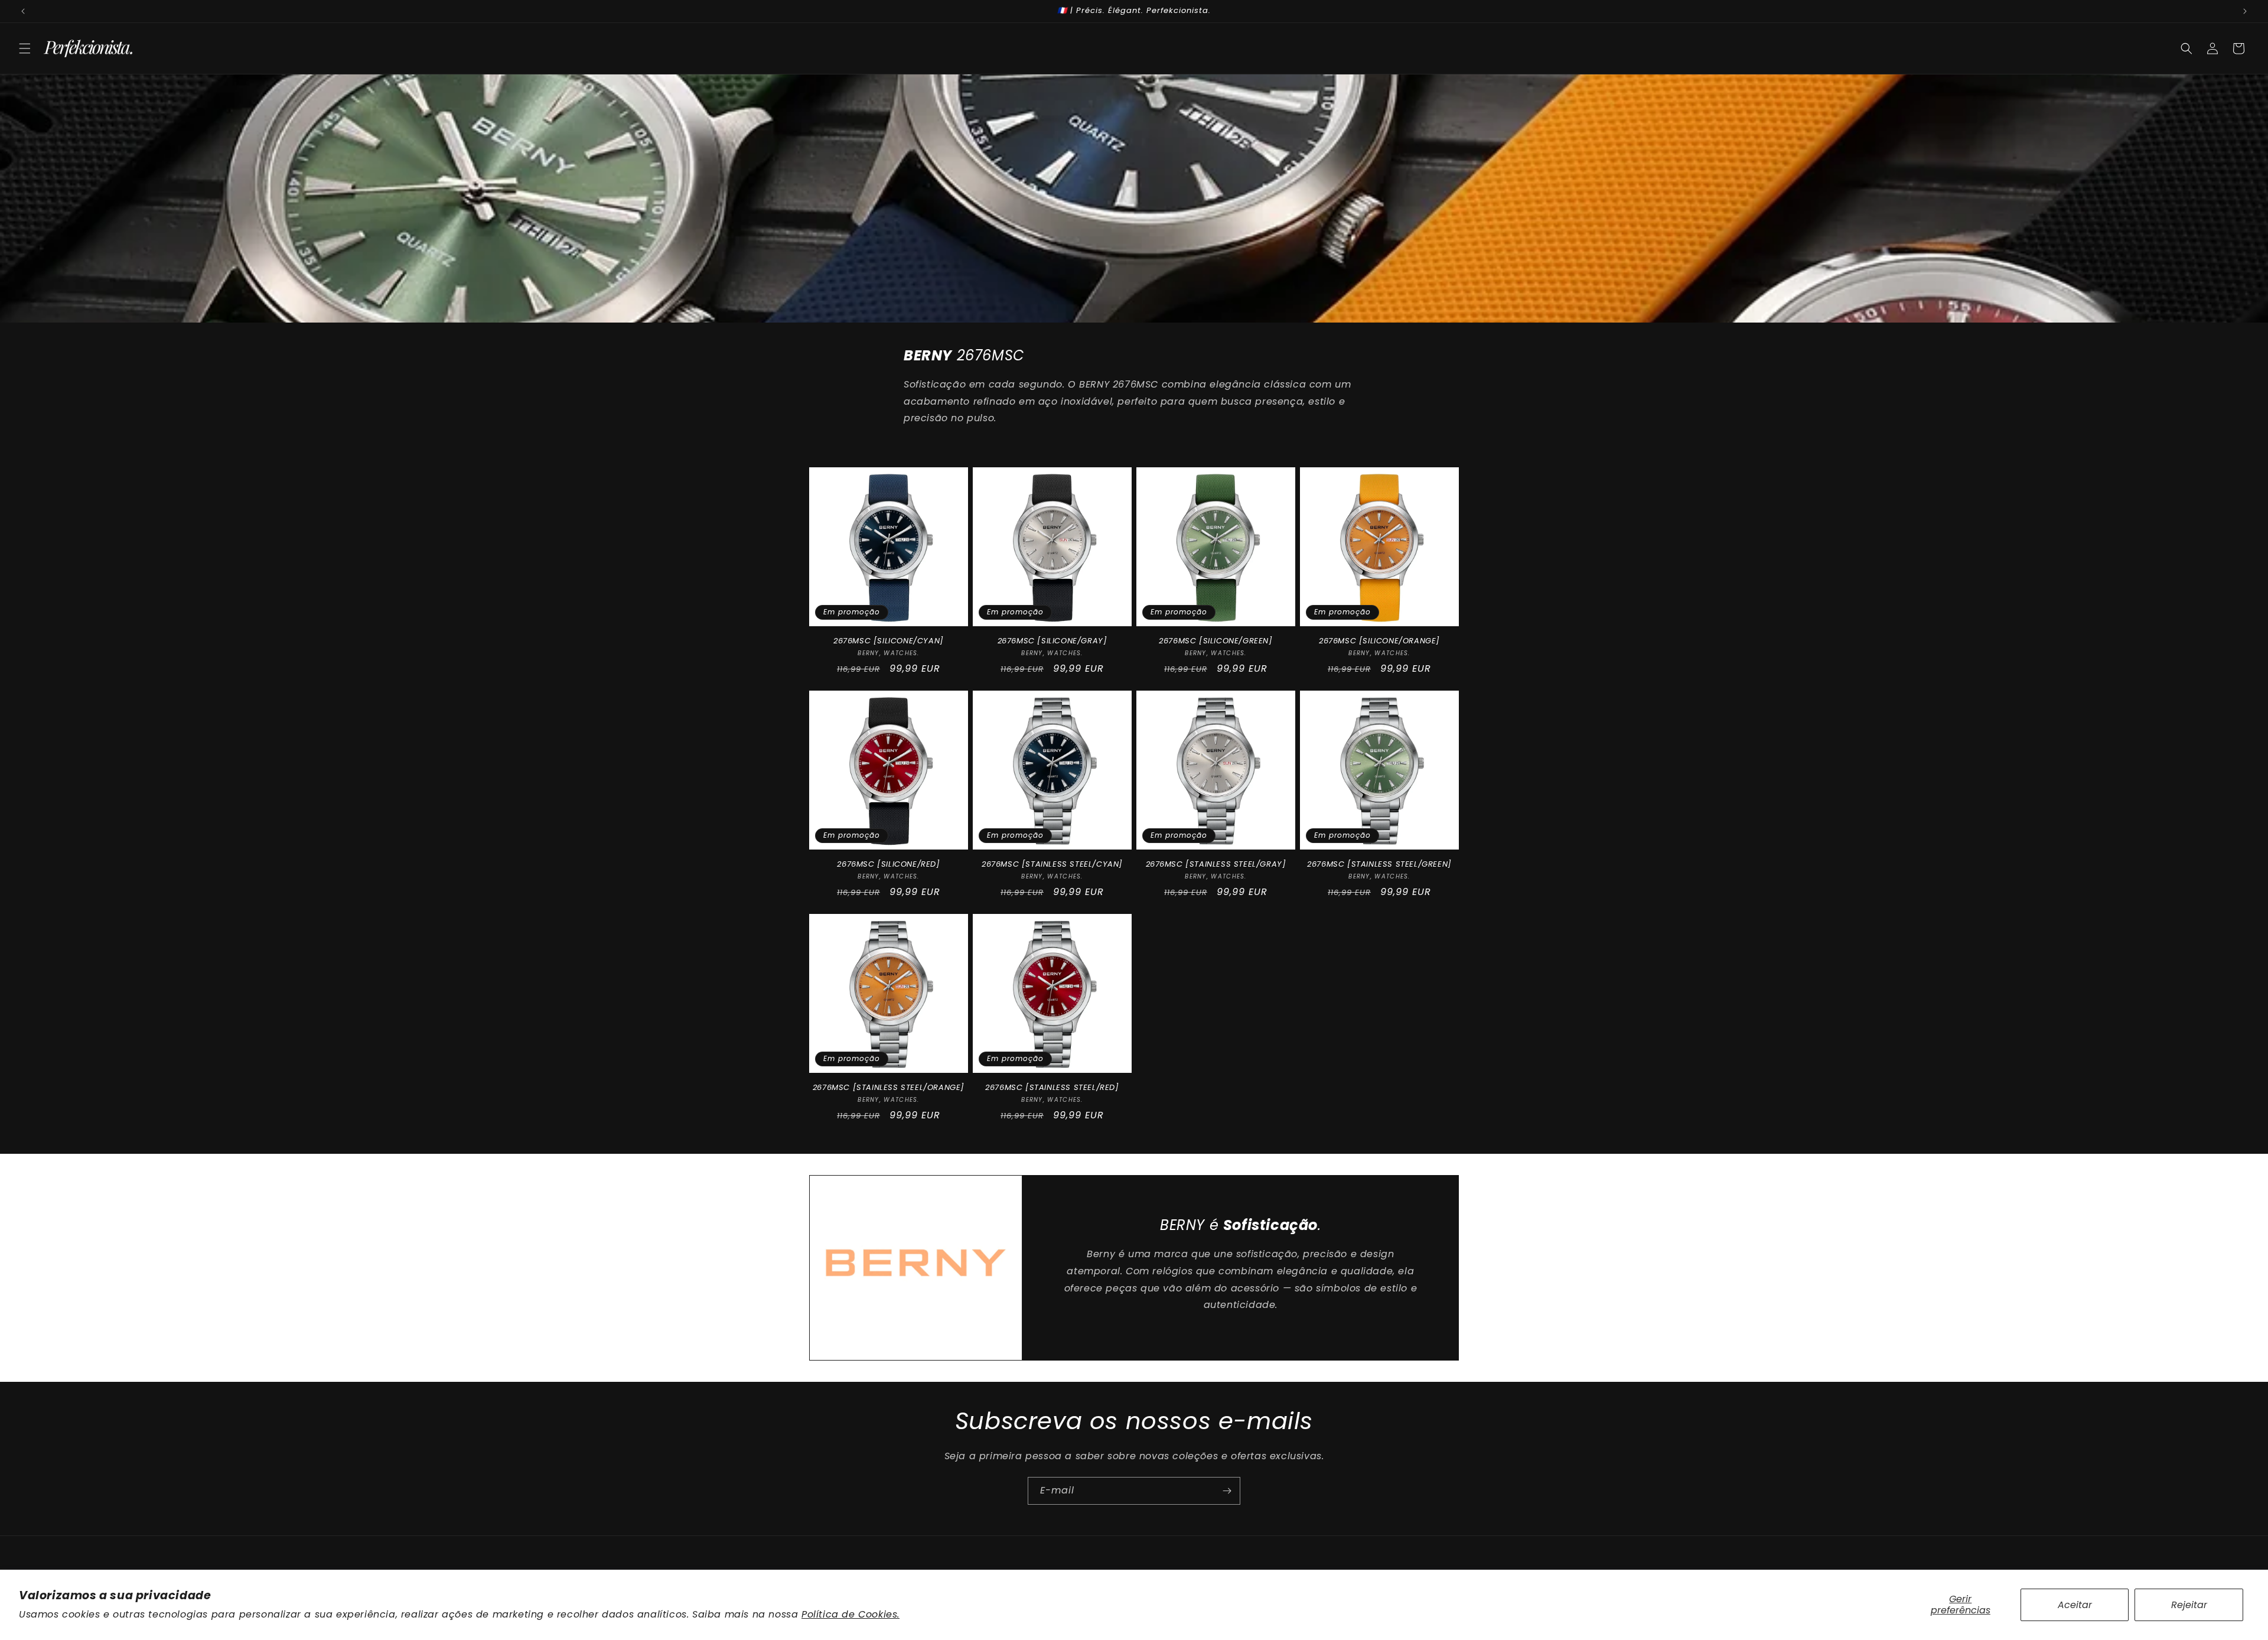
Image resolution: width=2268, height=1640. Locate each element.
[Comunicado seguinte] (2245, 11)
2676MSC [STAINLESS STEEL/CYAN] (1052, 865)
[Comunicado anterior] (23, 11)
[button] (25, 48)
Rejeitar (2189, 1605)
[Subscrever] (1227, 1491)
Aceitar (2075, 1605)
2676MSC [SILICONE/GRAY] (1052, 641)
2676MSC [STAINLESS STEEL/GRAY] (1216, 865)
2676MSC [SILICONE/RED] (888, 865)
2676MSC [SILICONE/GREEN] (1216, 641)
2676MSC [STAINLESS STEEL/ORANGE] (889, 1088)
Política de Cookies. (850, 1614)
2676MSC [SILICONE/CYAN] (889, 641)
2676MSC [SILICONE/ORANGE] (1379, 641)
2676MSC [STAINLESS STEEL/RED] (1052, 1088)
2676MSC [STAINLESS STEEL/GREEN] (1379, 865)
